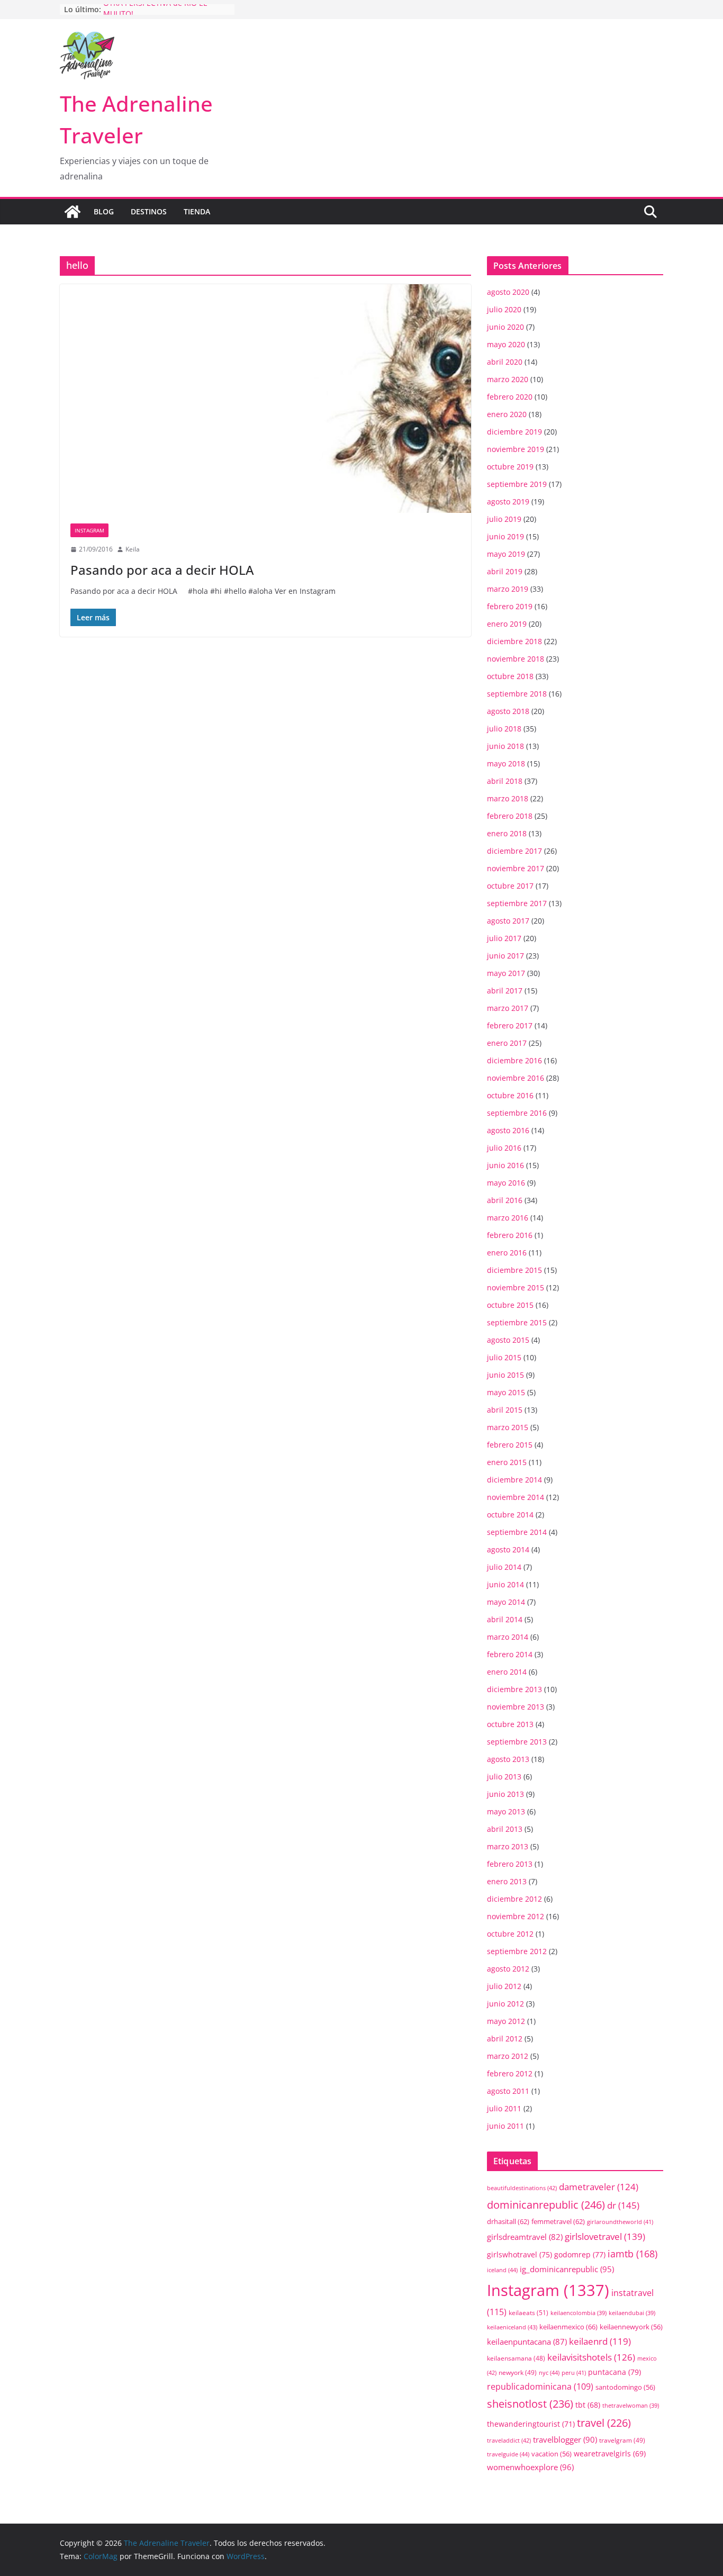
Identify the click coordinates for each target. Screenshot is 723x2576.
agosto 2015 (508, 1340)
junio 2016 (505, 1165)
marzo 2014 (508, 1637)
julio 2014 (504, 1567)
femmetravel (558, 2221)
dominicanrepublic (546, 2204)
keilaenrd (600, 2341)
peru (574, 2372)
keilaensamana (516, 2358)
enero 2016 (507, 1253)
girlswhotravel (519, 2254)
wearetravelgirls (610, 2453)
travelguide (508, 2454)
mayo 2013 (506, 1811)
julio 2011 (504, 2108)
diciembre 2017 (514, 851)
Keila (133, 549)
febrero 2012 (510, 2073)
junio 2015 (505, 1375)
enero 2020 (507, 414)
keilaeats (528, 2313)
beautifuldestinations (522, 2188)
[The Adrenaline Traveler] (73, 212)
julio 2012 (504, 1986)
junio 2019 (505, 536)
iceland (502, 2270)
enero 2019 (507, 624)
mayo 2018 (506, 763)
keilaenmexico (568, 2327)
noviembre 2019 (516, 449)
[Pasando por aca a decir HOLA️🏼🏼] (265, 399)
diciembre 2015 (514, 1270)
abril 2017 (505, 991)
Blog (104, 211)
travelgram (622, 2440)
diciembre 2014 (514, 1480)
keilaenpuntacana (527, 2342)
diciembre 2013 (514, 1689)
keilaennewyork (631, 2327)
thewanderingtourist (531, 2424)
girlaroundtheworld (620, 2222)
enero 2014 (507, 1672)
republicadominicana (540, 2387)
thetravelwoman (631, 2406)
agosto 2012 (508, 1969)
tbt (588, 2405)
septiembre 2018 (517, 694)
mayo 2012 (506, 2021)
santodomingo (625, 2387)
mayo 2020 (506, 344)
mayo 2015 (506, 1392)
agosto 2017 (508, 921)
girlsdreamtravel (525, 2237)
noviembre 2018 (516, 659)
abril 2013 (505, 1829)
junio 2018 (505, 746)
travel (604, 2423)
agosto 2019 (508, 501)
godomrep (580, 2254)
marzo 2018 (508, 798)
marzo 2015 (508, 1427)
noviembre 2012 (516, 1916)
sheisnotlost (530, 2404)
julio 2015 (504, 1357)
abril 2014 (505, 1619)
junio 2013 (505, 1794)
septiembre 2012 (517, 1951)
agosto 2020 (508, 292)
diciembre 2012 (514, 1899)
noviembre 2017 (516, 868)
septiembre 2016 (517, 1113)
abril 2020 (505, 362)
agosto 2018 (508, 711)
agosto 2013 (508, 1759)
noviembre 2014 (516, 1497)
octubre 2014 (510, 1515)
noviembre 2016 (516, 1078)
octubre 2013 (510, 1724)
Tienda (197, 211)
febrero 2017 (510, 1025)
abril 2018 (505, 781)
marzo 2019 (508, 589)
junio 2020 (505, 327)
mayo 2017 (506, 973)
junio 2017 (505, 956)
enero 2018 (507, 833)
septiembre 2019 (517, 484)
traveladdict (509, 2440)
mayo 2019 (506, 554)
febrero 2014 (510, 1654)
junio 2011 (505, 2126)
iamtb (632, 2253)
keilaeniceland (512, 2327)
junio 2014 (505, 1584)
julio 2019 (504, 519)
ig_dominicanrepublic (567, 2269)
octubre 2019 (510, 467)
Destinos (149, 211)
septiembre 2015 (517, 1322)
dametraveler (599, 2187)
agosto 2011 (508, 2091)
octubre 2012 (510, 1934)
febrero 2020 (510, 397)
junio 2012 (505, 2004)
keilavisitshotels (591, 2357)
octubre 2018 (510, 676)
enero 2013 (507, 1881)
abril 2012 (505, 2039)
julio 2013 (504, 1777)
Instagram (89, 530)
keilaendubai (632, 2313)
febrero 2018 (510, 816)
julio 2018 (504, 729)
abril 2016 (505, 1200)
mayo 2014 (506, 1602)
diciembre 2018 (514, 641)
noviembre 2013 (516, 1707)
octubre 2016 (510, 1095)
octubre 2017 (510, 886)
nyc (549, 2372)
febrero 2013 (510, 1864)
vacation (552, 2454)
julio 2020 (504, 309)
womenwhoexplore (530, 2467)
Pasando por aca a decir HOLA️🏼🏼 (170, 570)
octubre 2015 (510, 1305)
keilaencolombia (579, 2313)
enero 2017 (507, 1043)
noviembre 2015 (516, 1287)
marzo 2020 (508, 379)
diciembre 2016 (514, 1060)
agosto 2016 (508, 1130)
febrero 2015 (510, 1445)
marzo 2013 (508, 1846)
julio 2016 (504, 1148)
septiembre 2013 (517, 1742)
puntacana (614, 2372)
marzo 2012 (508, 2056)
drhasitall (508, 2221)
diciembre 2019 (514, 432)
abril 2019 (505, 571)
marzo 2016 (508, 1218)
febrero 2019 (510, 606)
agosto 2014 (508, 1549)
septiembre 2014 (517, 1532)
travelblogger (565, 2439)
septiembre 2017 (517, 903)
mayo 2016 (506, 1183)
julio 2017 (504, 938)
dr (623, 2205)
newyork (518, 2372)
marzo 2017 (508, 1008)
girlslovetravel (605, 2236)
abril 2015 (505, 1410)
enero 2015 (507, 1462)
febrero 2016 (510, 1235)
